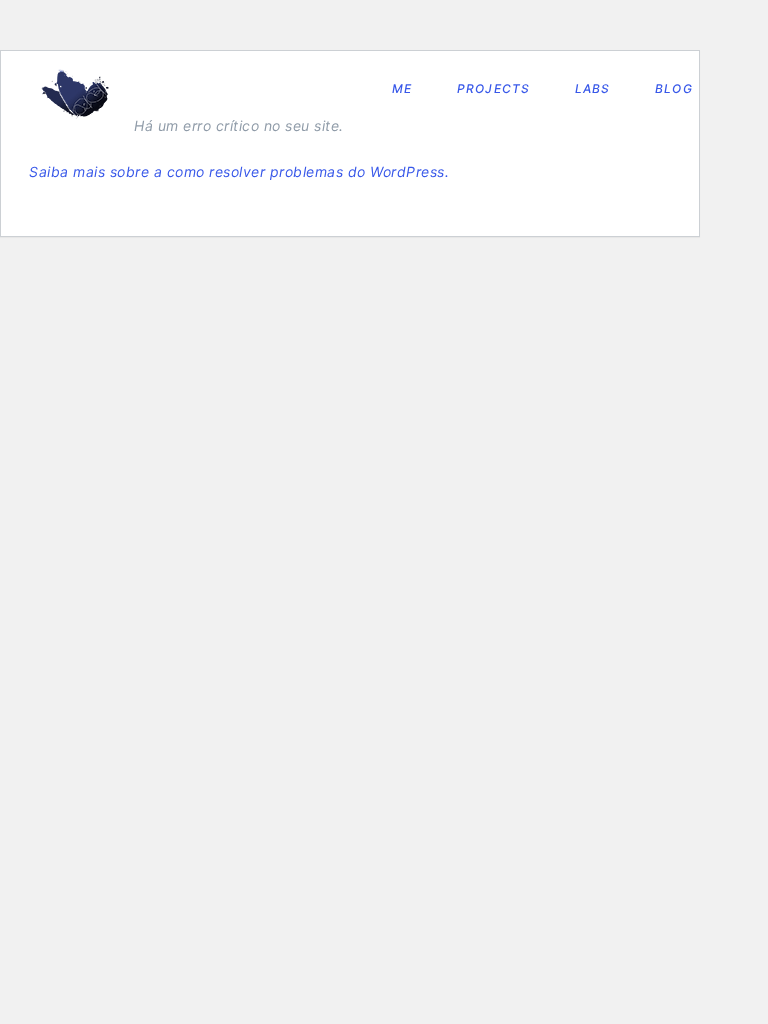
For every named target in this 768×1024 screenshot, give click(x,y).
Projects (494, 88)
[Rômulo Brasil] (75, 94)
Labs (593, 88)
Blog (674, 88)
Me (402, 88)
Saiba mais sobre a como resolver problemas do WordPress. (239, 171)
